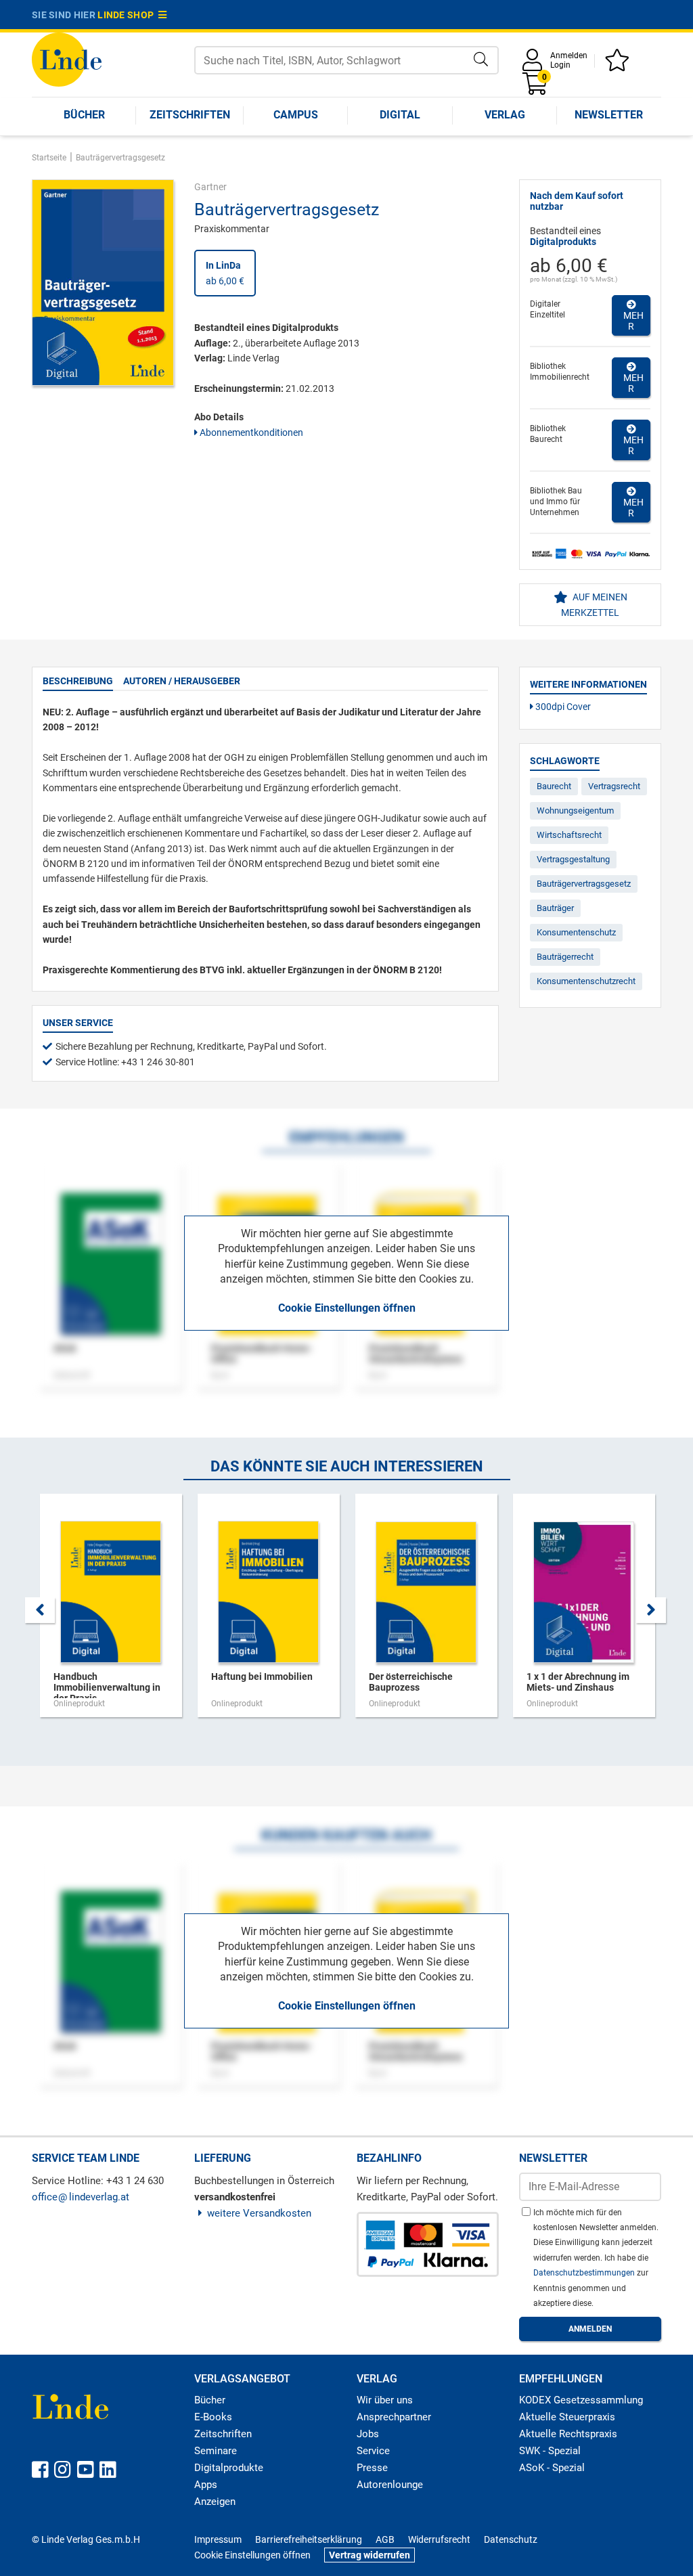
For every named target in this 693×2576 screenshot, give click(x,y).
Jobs (368, 2434)
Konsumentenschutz (576, 932)
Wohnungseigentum (575, 810)
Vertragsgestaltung (573, 859)
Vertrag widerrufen (370, 2555)
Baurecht (554, 786)
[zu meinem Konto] (535, 65)
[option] (111, 1612)
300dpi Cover (562, 707)
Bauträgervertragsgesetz (584, 884)
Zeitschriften (190, 115)
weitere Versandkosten (259, 2213)
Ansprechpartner (394, 2417)
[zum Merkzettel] (619, 65)
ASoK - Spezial (552, 2468)
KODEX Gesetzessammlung (581, 2400)
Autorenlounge (390, 2485)
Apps (206, 2485)
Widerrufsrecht (439, 2539)
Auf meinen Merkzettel (594, 604)
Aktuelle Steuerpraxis (567, 2417)
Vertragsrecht (614, 786)
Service (373, 2451)
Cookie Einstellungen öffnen (347, 1308)
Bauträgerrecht (565, 957)
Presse (372, 2468)
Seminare (216, 2451)
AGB (385, 2539)
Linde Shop (128, 15)
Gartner (210, 187)
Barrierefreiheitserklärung (309, 2539)
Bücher (84, 115)
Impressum (218, 2539)
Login (560, 65)
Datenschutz (511, 2539)
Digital (400, 115)
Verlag (505, 115)
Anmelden (569, 55)
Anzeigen (215, 2502)
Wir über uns (385, 2400)
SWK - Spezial (550, 2451)
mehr (631, 321)
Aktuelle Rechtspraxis (568, 2434)
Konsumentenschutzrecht (586, 981)
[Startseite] (67, 59)
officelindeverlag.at (81, 2197)
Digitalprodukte (229, 2468)
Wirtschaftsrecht (569, 835)
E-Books (213, 2417)
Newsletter (609, 115)
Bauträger (555, 908)
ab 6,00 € (225, 273)
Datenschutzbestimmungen (585, 2273)
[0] (536, 88)
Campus (296, 115)
